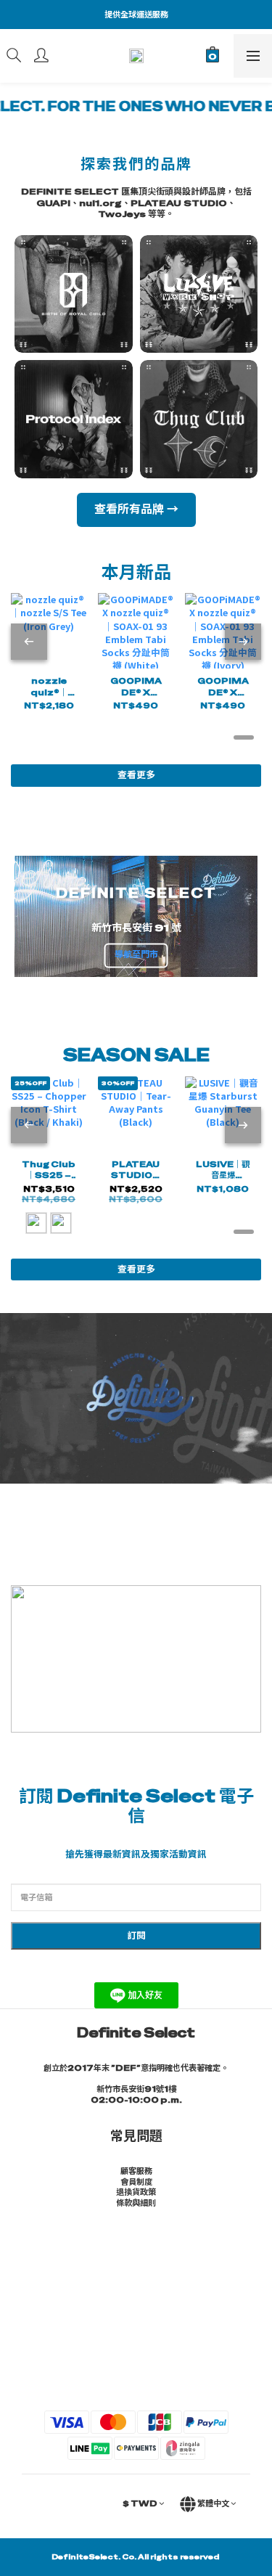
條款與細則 (136, 2203)
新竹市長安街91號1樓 (136, 2089)
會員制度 (136, 2182)
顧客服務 (136, 2171)
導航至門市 (136, 955)
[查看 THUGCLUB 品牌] (199, 419)
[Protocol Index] (74, 419)
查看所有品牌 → (136, 509)
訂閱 (136, 1935)
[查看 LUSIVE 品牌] (199, 294)
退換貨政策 (136, 2192)
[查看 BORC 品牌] (74, 294)
